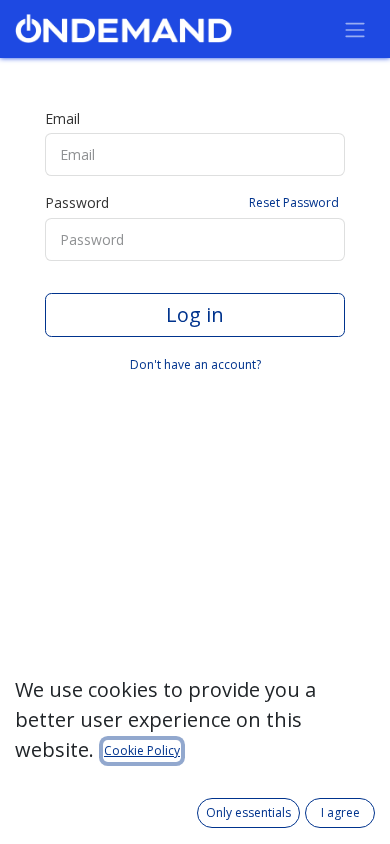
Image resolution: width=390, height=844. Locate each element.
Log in (195, 314)
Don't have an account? (195, 364)
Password (192, 202)
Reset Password (294, 202)
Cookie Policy (142, 750)
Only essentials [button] (248, 812)
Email (62, 118)
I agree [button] (340, 812)
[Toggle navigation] (355, 29)
